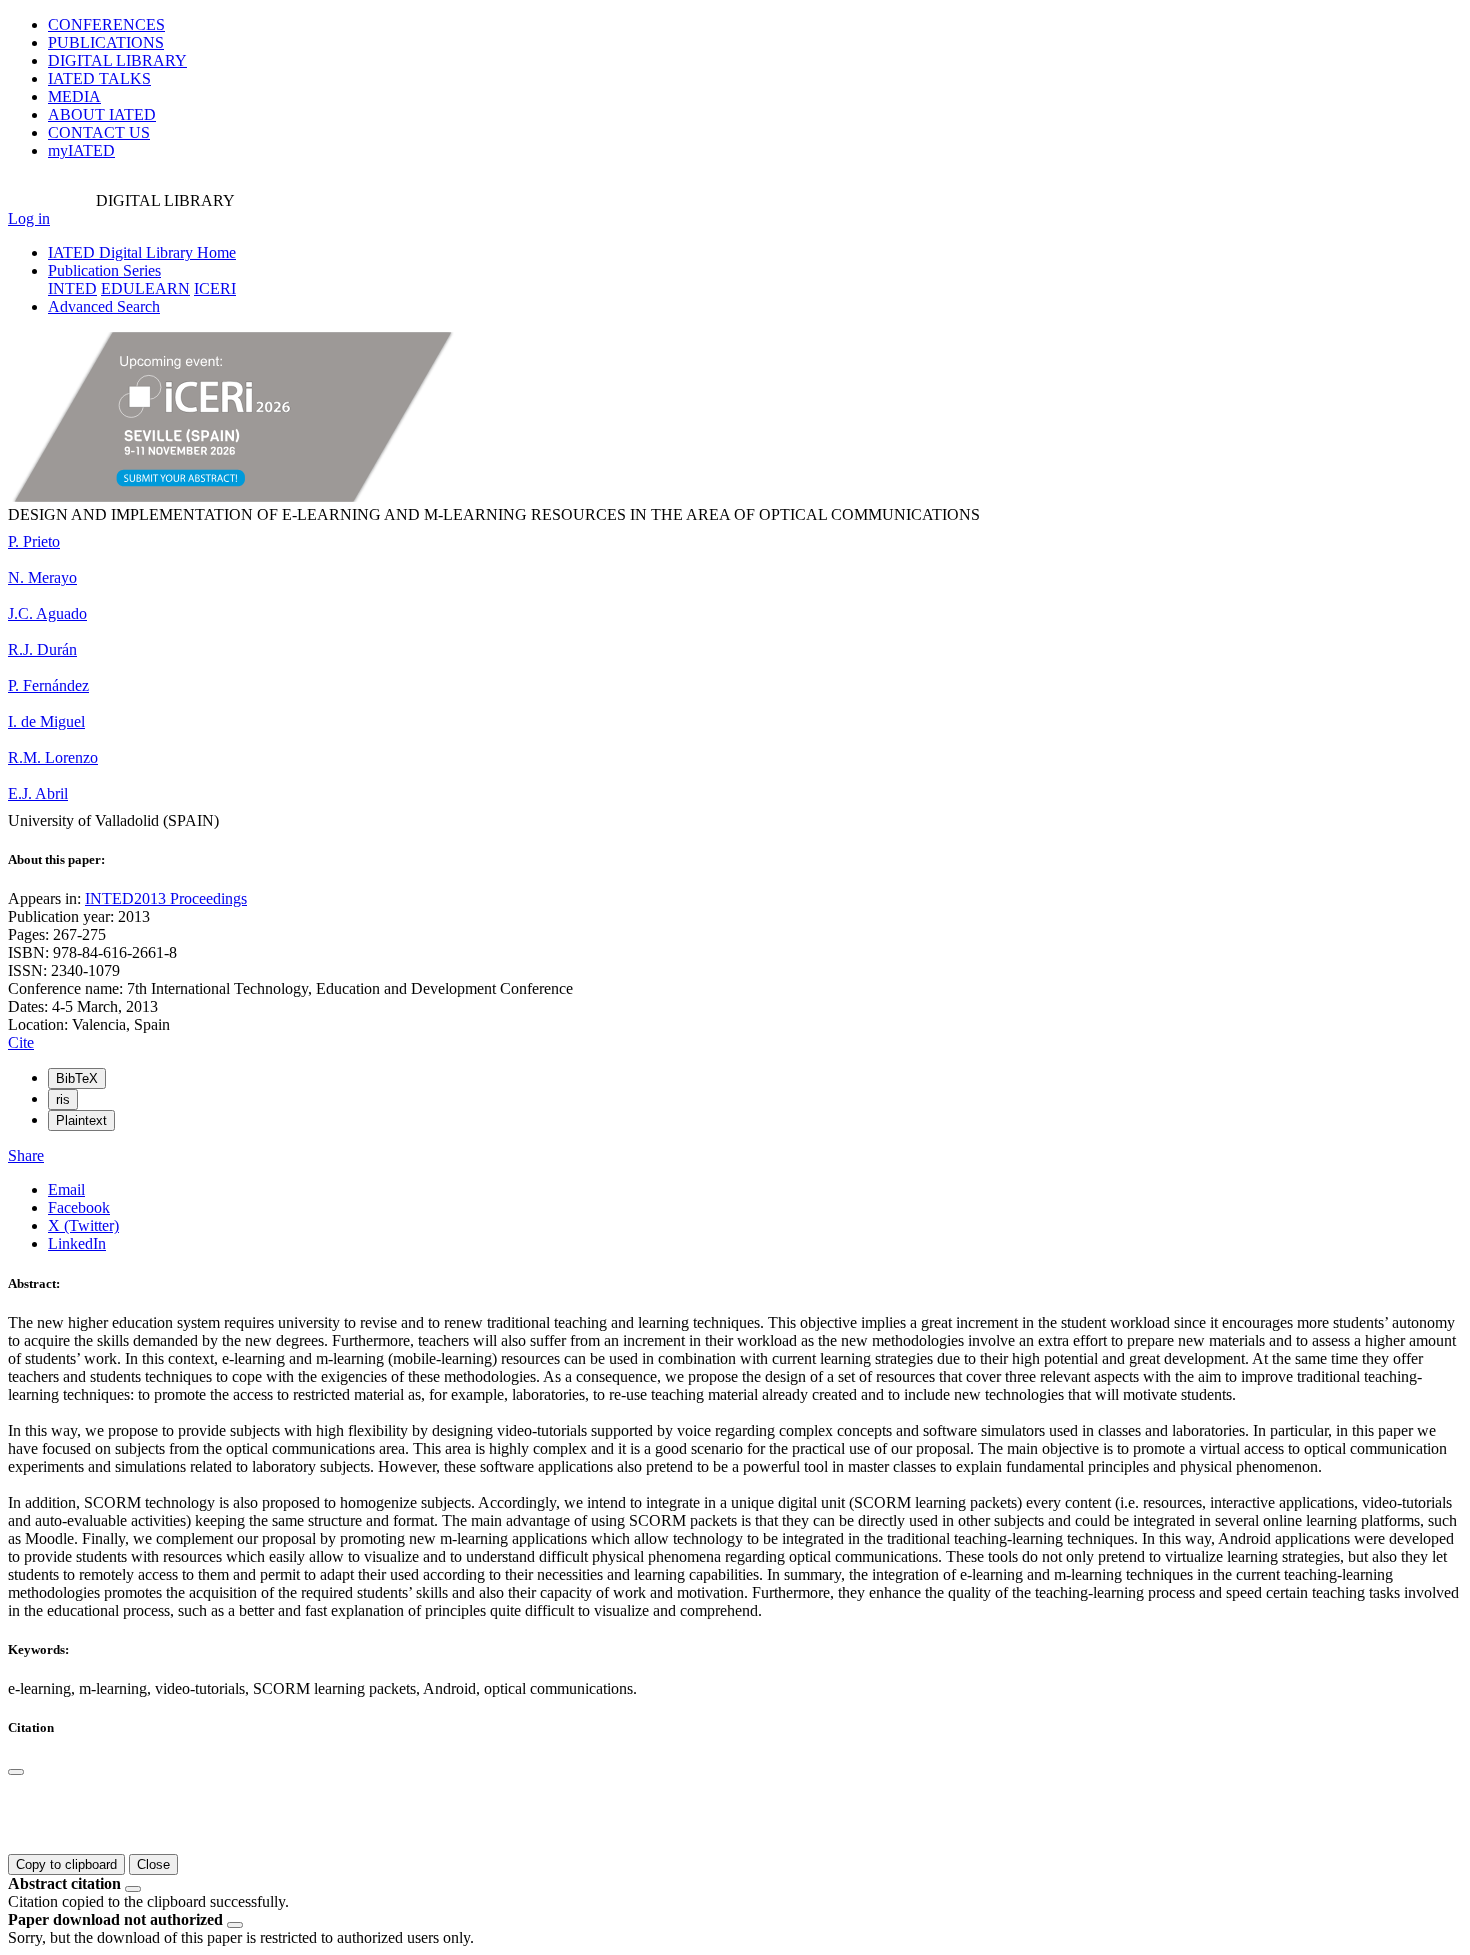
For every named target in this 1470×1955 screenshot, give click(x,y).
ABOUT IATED (102, 114)
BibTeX (77, 1078)
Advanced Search (104, 306)
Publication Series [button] (104, 270)
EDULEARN (145, 288)
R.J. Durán (42, 649)
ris (63, 1099)
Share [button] (26, 1155)
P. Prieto (34, 541)
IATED (99, 78)
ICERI (215, 288)
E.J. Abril (38, 793)
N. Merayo (42, 577)
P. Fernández (48, 685)
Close (153, 1864)
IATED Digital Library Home (142, 252)
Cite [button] (21, 1042)
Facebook (79, 1207)
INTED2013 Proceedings (166, 898)
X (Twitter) (83, 1225)
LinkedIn (77, 1243)
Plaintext (81, 1120)
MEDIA (74, 96)
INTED (72, 288)
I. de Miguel (46, 721)
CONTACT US (99, 132)
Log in (29, 218)
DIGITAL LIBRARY (117, 60)
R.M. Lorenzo (53, 757)
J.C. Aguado (47, 613)
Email (66, 1189)
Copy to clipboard (66, 1864)
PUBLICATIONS (106, 42)
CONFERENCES (106, 24)
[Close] (16, 1772)
